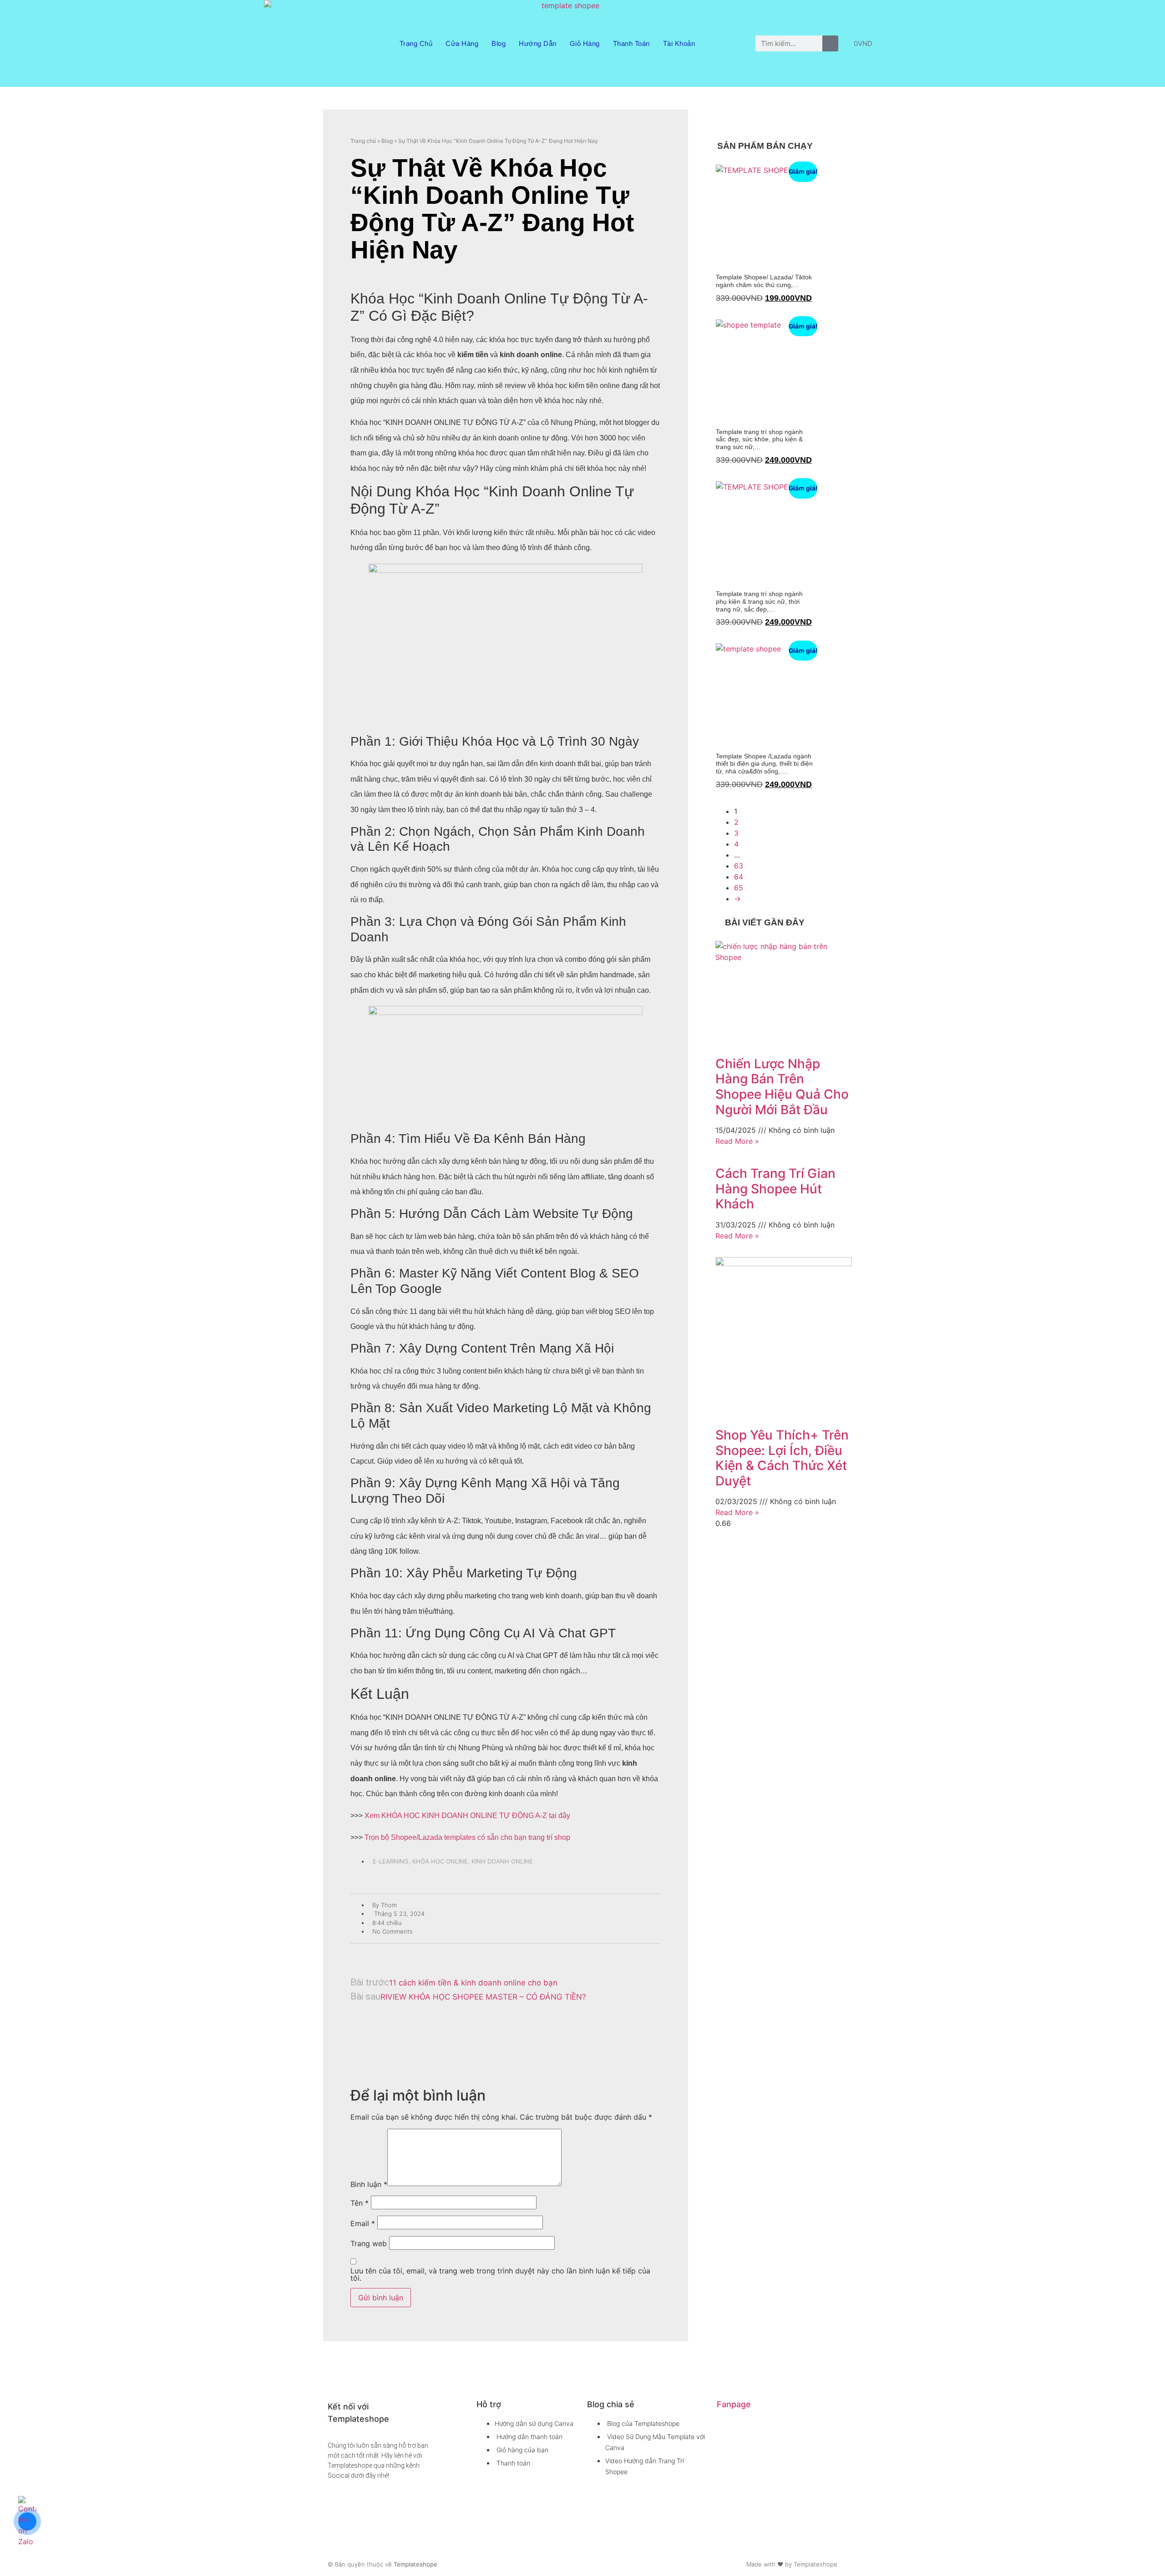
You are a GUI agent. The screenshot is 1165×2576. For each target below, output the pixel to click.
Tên (360, 2203)
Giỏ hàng (585, 43)
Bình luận (369, 2184)
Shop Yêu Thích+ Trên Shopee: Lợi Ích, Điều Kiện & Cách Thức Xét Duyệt (782, 1458)
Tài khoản (679, 43)
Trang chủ (363, 141)
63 (739, 866)
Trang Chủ (416, 43)
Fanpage (734, 2404)
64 (739, 877)
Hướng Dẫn (538, 43)
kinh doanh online (502, 1861)
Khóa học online (440, 1861)
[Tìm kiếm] (830, 43)
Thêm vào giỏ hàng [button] (719, 316)
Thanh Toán (631, 43)
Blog (499, 43)
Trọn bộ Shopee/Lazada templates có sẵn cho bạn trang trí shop (466, 1837)
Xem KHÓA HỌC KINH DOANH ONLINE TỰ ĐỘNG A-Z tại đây (467, 1816)
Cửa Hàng (462, 43)
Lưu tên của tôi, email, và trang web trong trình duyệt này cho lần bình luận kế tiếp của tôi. (500, 2274)
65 (739, 888)
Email (363, 2223)
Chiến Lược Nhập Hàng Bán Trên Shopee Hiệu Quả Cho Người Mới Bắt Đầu (782, 1087)
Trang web (369, 2243)
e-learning (391, 1861)
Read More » (737, 1141)
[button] (506, 2032)
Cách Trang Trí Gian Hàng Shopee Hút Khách (775, 1189)
